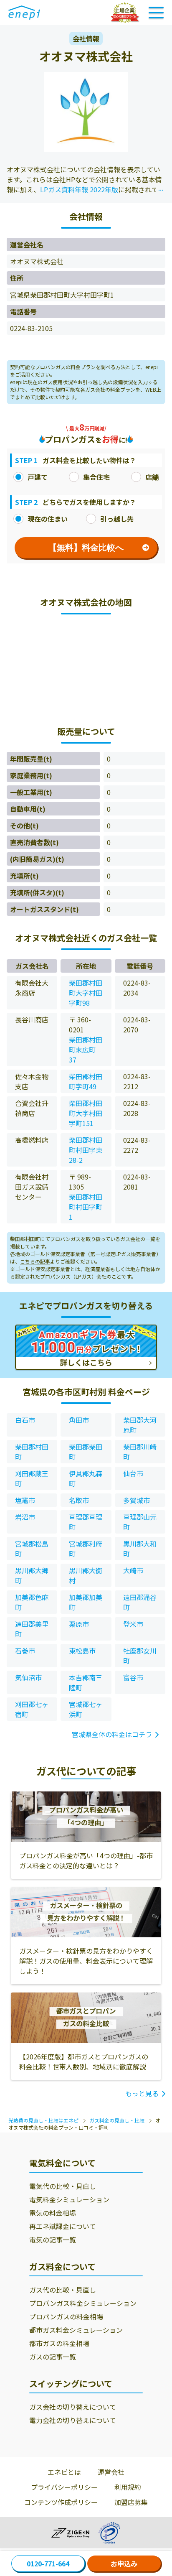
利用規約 (128, 2487)
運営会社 (111, 2472)
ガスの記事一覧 (53, 2357)
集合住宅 (96, 477)
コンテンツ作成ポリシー (61, 2502)
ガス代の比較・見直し (63, 2290)
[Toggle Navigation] (156, 13)
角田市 (79, 1420)
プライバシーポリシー (64, 2487)
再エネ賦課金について (63, 2226)
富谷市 (133, 1677)
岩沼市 (25, 1517)
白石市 (25, 1420)
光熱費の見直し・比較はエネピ (43, 2120)
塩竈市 (25, 1500)
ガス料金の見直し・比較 (117, 2120)
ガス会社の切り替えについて (73, 2407)
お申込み (124, 2563)
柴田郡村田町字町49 (86, 1081)
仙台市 (133, 1473)
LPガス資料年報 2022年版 (79, 189)
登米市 (133, 1624)
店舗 (152, 477)
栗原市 (79, 1624)
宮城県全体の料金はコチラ (112, 1734)
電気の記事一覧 (53, 2240)
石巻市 (25, 1651)
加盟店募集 (131, 2502)
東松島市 (82, 1651)
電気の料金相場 (53, 2213)
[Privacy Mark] (109, 2533)
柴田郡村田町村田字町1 (86, 1207)
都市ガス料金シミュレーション (76, 2330)
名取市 (79, 1500)
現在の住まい (48, 519)
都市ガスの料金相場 (59, 2343)
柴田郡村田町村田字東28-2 (86, 1150)
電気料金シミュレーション (69, 2199)
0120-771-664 (48, 2563)
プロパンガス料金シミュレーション (83, 2303)
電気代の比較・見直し (63, 2186)
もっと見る (142, 2093)
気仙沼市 (28, 1677)
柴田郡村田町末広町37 (86, 1050)
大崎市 (133, 1570)
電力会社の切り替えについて (73, 2420)
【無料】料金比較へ (86, 548)
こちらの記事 (35, 1261)
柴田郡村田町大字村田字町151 (86, 1113)
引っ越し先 (117, 519)
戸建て (38, 477)
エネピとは (64, 2472)
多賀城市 (137, 1500)
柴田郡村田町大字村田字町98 (86, 993)
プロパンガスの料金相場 (66, 2316)
